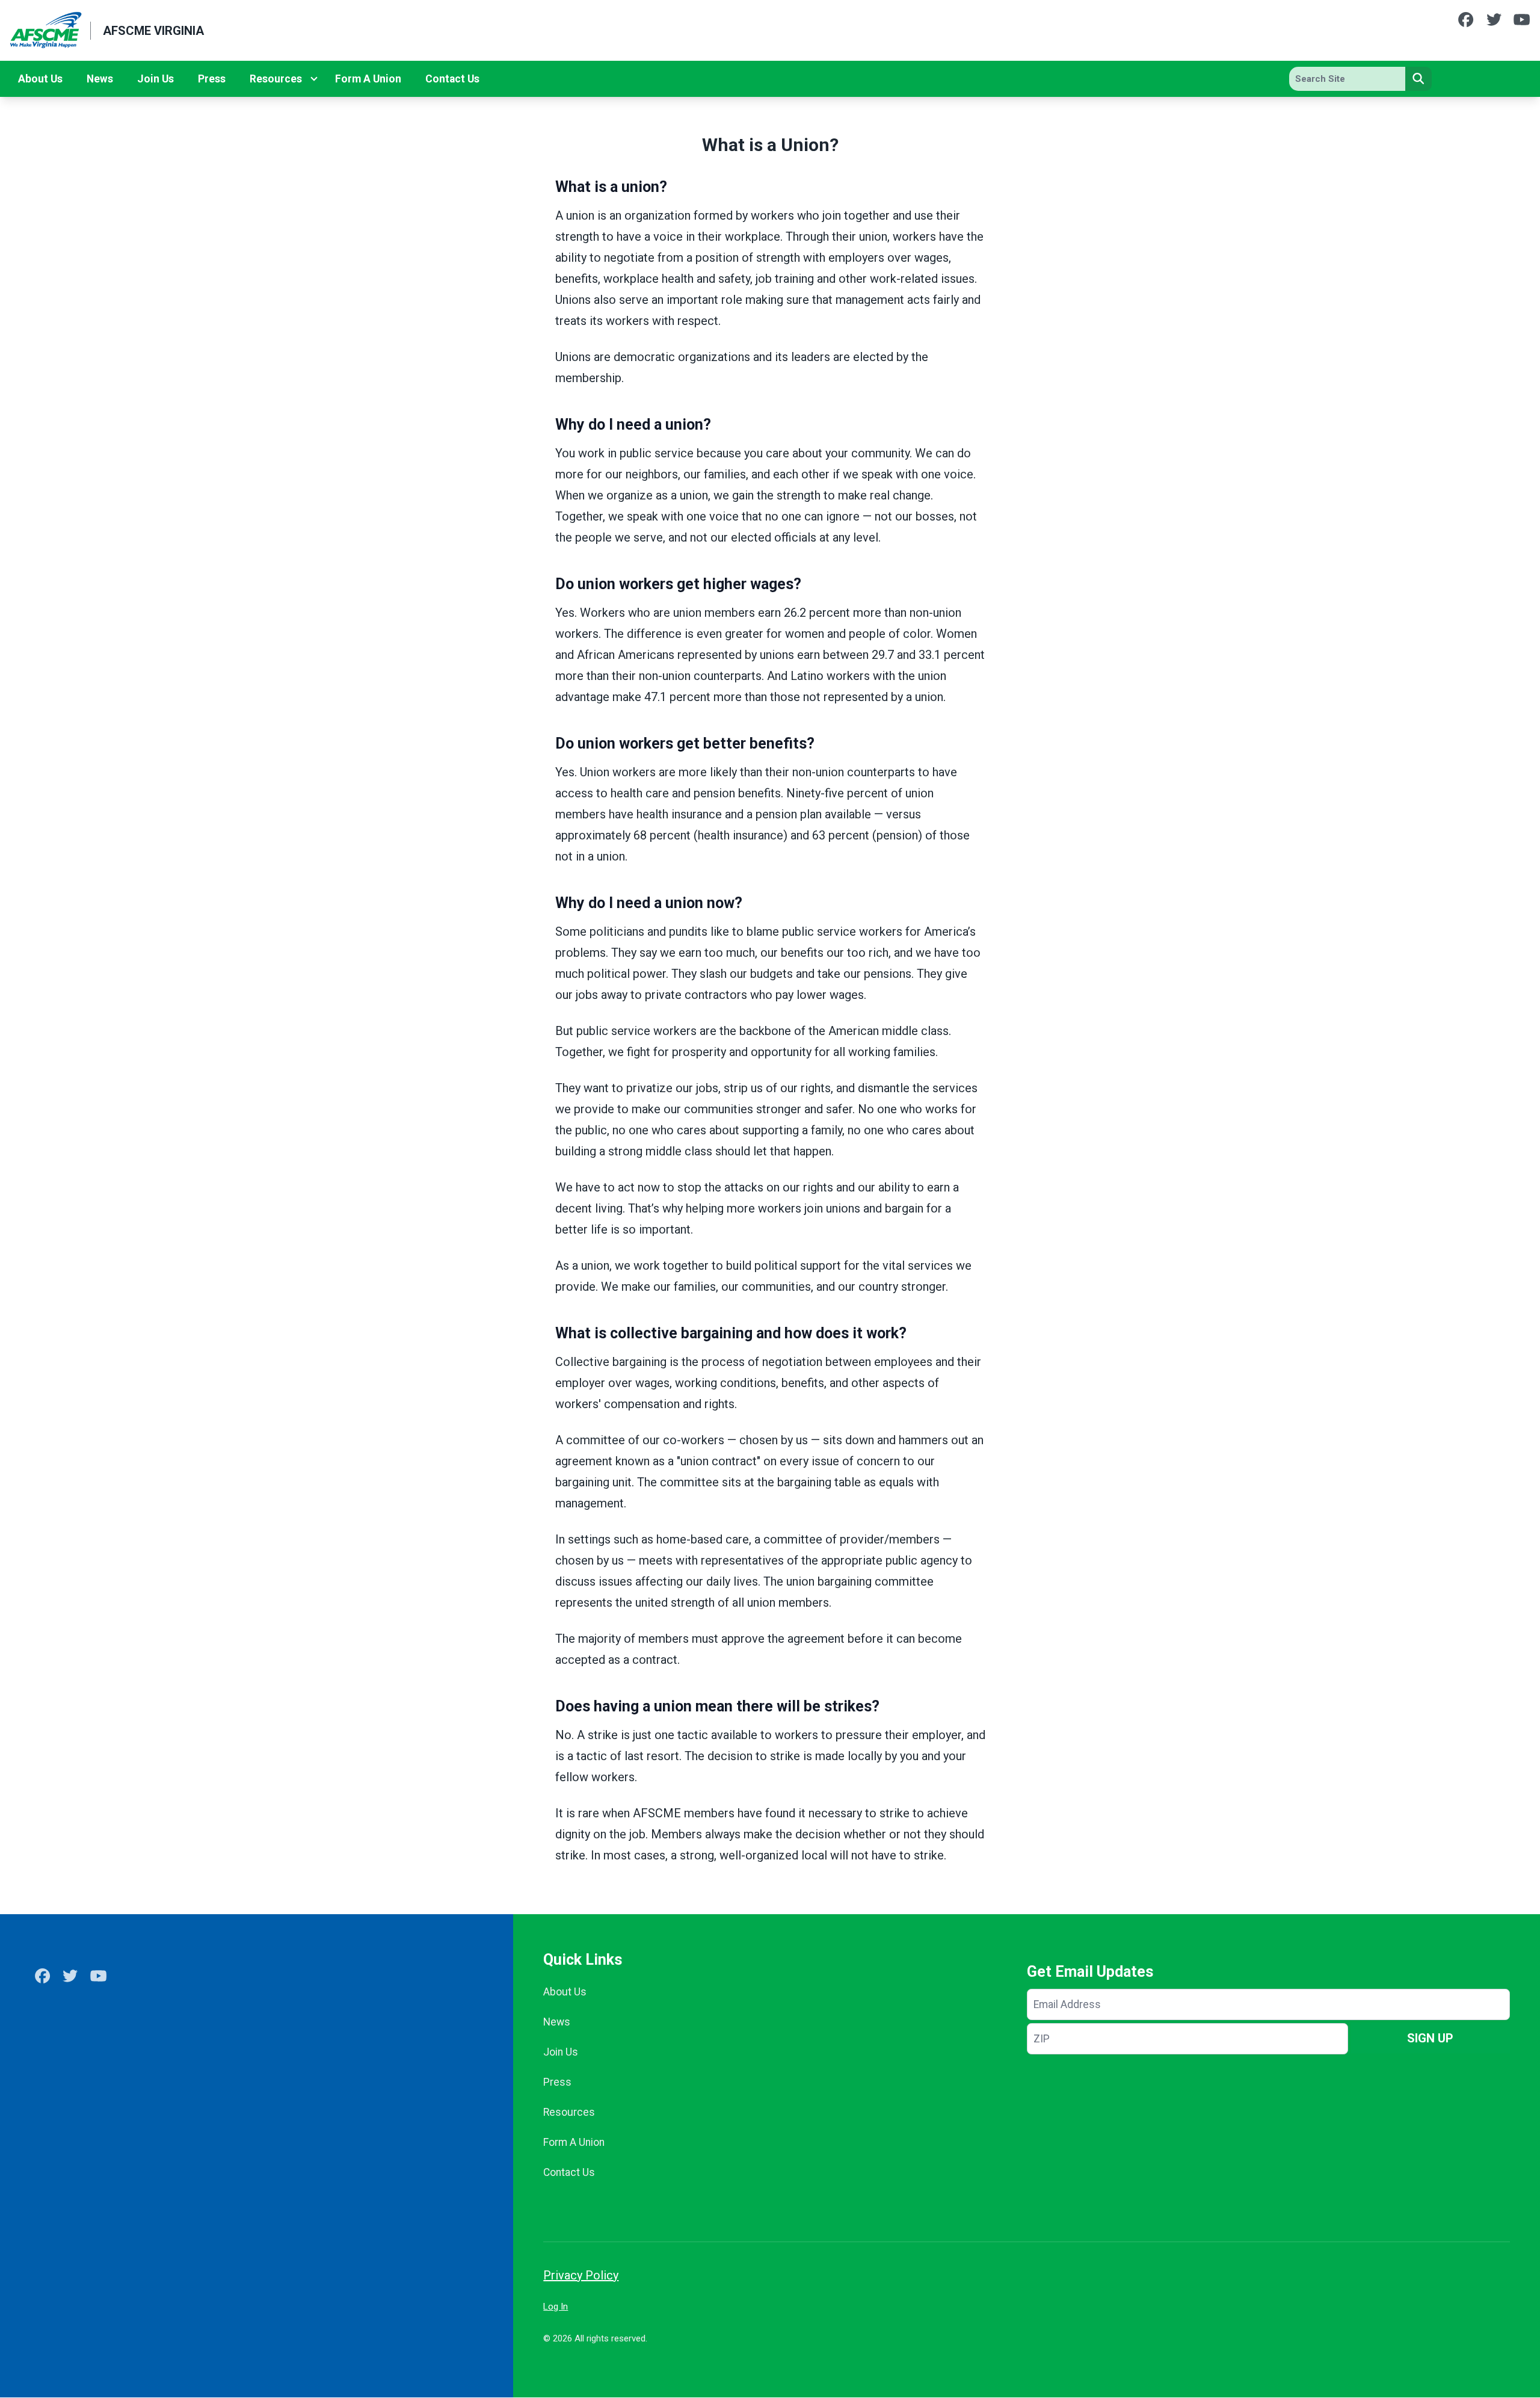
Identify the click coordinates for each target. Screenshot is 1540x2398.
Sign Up (1430, 2038)
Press (212, 79)
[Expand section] (314, 79)
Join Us (156, 79)
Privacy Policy (581, 2275)
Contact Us (452, 79)
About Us (40, 79)
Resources (276, 79)
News (100, 79)
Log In (556, 2307)
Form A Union (368, 79)
